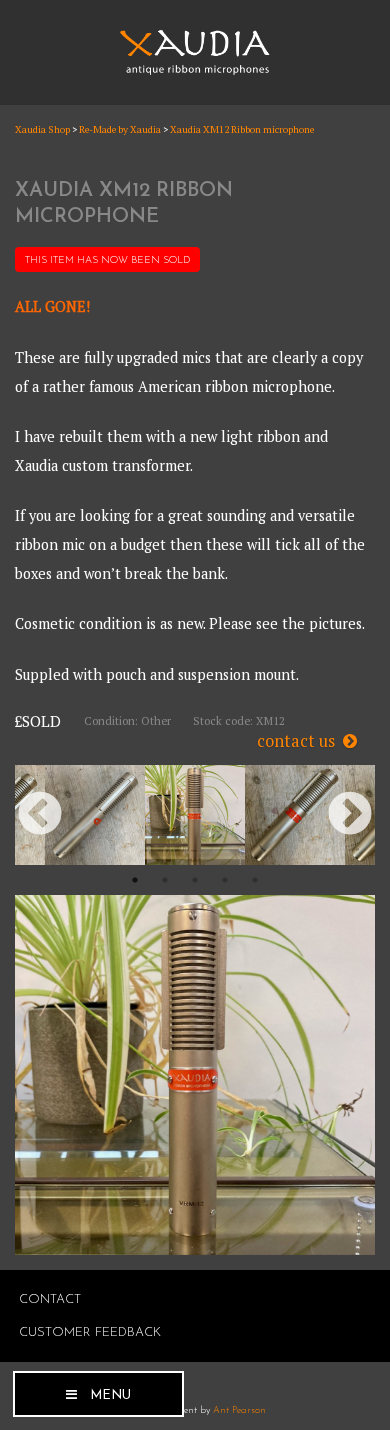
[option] (95, 815)
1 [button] (135, 880)
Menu (110, 1395)
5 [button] (255, 880)
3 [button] (195, 880)
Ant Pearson (239, 1410)
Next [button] (350, 815)
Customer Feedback (90, 1332)
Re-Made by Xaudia (120, 129)
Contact (50, 1299)
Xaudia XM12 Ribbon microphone (242, 129)
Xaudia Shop (42, 129)
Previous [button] (40, 815)
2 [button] (165, 880)
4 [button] (225, 880)
